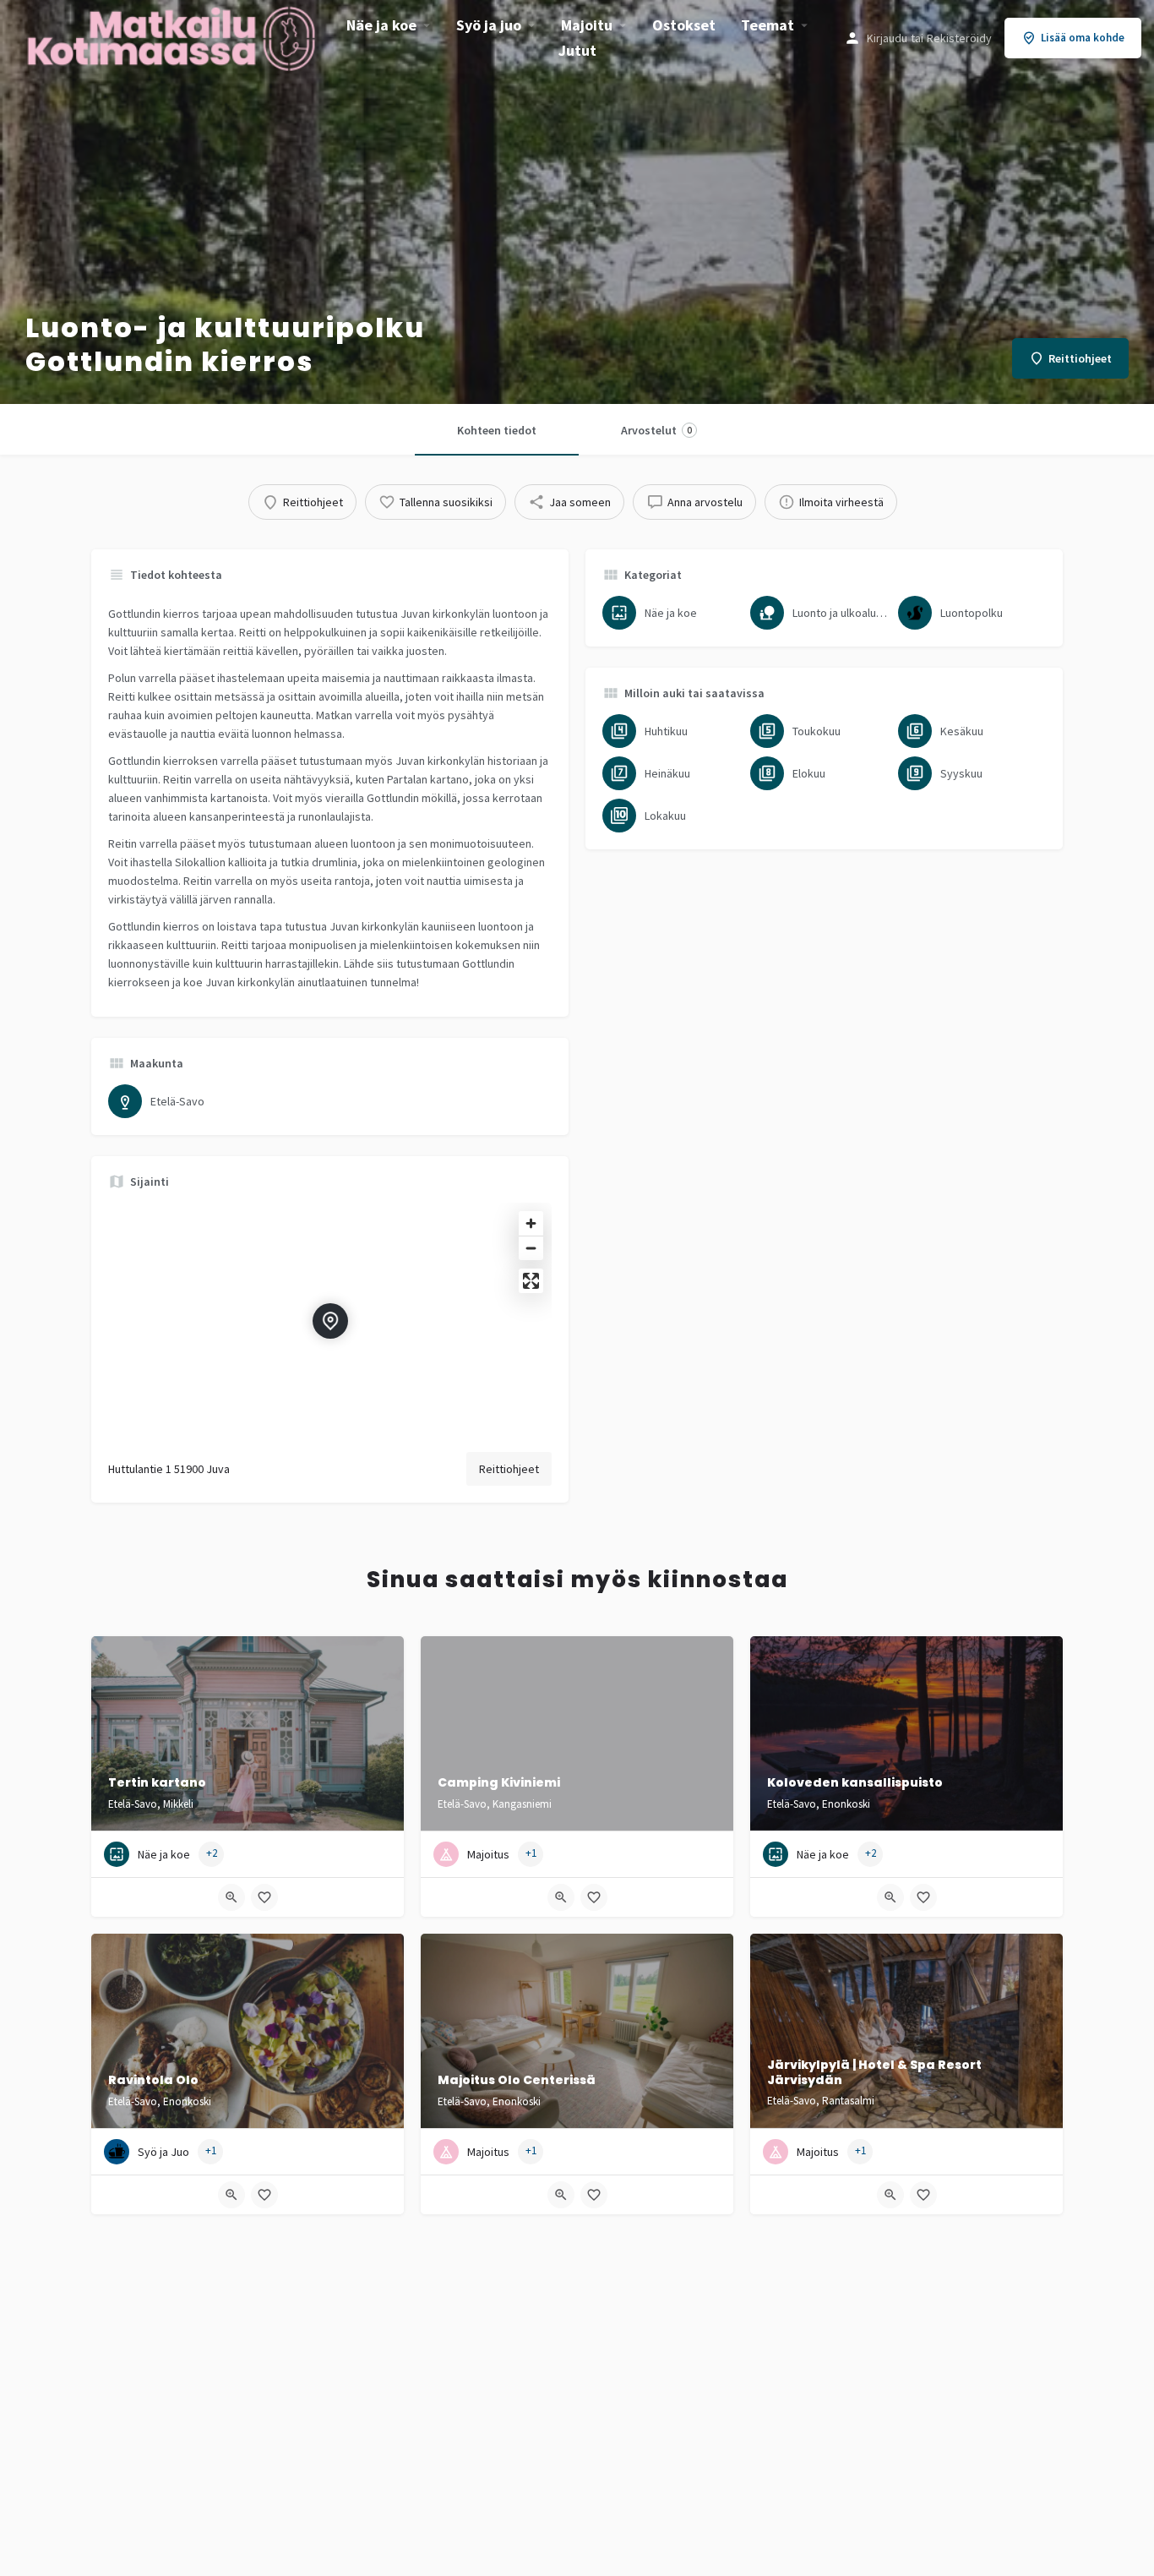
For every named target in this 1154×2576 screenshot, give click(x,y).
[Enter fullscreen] (531, 1281)
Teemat (768, 25)
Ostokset (684, 25)
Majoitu (587, 25)
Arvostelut (656, 430)
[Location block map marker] (330, 1321)
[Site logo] (173, 36)
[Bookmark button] (264, 1897)
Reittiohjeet (509, 1469)
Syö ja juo (489, 25)
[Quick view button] (231, 1897)
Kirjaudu (887, 38)
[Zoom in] (531, 1223)
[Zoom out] (531, 1248)
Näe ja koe (381, 25)
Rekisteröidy (959, 38)
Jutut (577, 50)
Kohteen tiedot (497, 430)
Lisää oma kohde (1083, 38)
